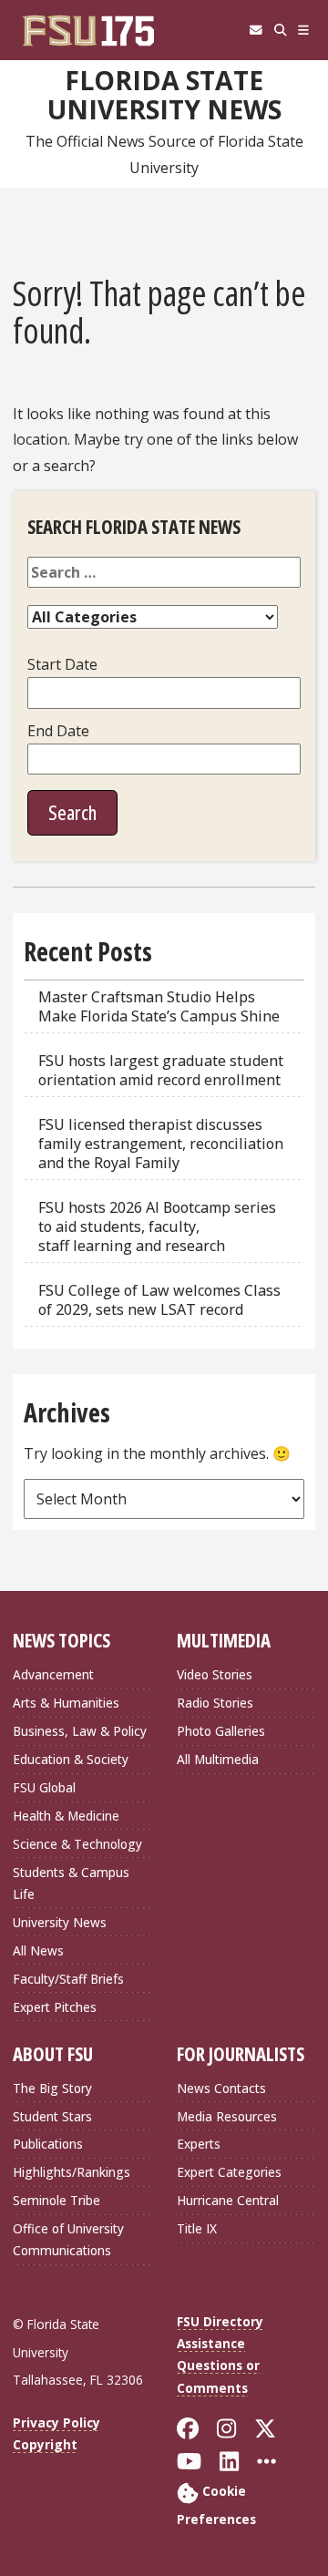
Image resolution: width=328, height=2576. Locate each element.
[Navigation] (304, 30)
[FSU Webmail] (256, 30)
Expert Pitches (55, 2007)
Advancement (53, 1674)
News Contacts (221, 2088)
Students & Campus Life (71, 1883)
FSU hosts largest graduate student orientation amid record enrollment (161, 1070)
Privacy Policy (56, 2422)
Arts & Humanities (66, 1703)
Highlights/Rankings (72, 2172)
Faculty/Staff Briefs (68, 1979)
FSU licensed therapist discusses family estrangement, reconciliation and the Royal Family (161, 1144)
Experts (199, 2144)
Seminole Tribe (56, 2200)
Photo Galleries (221, 1731)
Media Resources (227, 2116)
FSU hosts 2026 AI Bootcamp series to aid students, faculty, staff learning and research (157, 1226)
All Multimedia (218, 1759)
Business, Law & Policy (80, 1731)
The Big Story (52, 2088)
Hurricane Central (228, 2200)
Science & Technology (77, 1844)
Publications (48, 2144)
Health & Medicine (66, 1816)
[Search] (280, 30)
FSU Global (44, 1787)
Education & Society (71, 1759)
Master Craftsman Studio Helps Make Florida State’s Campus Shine (159, 1006)
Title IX (197, 2228)
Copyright (45, 2444)
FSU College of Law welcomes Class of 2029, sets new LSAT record (159, 1300)
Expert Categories (229, 2172)
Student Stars (52, 2116)
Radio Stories (215, 1703)
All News (38, 1950)
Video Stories (215, 1674)
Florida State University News (164, 95)
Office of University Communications (68, 2239)
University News (60, 1922)
